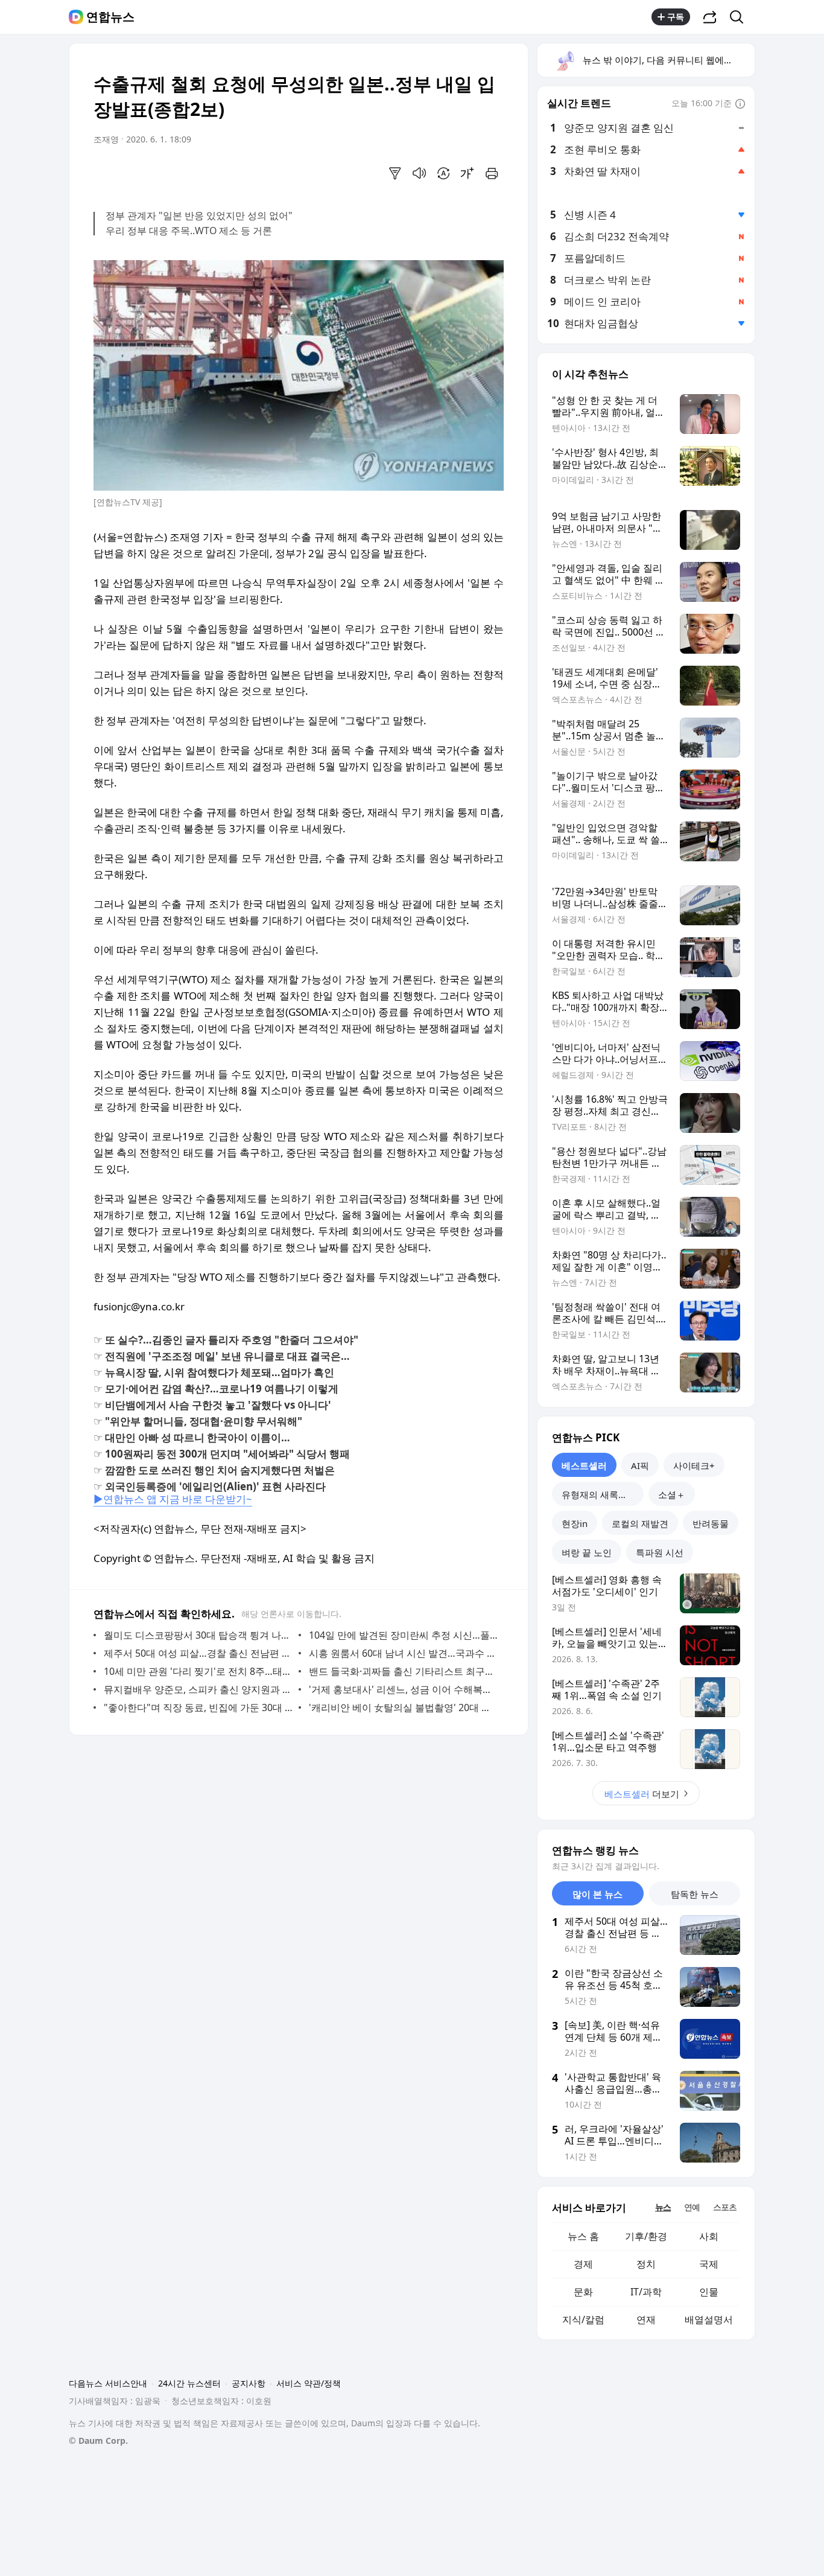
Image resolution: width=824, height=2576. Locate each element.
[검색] (740, 17)
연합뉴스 (110, 17)
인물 (709, 2292)
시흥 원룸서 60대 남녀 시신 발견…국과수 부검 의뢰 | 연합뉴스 (403, 1653)
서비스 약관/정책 (309, 2383)
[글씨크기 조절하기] (467, 173)
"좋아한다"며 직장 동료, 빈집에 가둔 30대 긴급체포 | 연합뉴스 (198, 1707)
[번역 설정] (443, 173)
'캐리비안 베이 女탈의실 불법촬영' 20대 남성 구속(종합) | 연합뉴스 (403, 1707)
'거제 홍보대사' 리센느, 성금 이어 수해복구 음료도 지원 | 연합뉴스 (403, 1689)
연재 (646, 2319)
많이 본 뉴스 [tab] (597, 1894)
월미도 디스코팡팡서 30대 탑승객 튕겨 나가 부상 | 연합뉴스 (198, 1635)
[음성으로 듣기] (419, 173)
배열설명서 (709, 2319)
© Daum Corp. (98, 2441)
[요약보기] (395, 173)
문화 (583, 2292)
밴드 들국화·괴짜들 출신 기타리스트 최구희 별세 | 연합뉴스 (403, 1671)
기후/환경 (646, 2236)
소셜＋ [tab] (672, 1494)
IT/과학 (646, 2292)
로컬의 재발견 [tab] (640, 1523)
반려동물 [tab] (711, 1523)
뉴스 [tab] (663, 2207)
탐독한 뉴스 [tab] (695, 1894)
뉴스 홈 (583, 2236)
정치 (646, 2264)
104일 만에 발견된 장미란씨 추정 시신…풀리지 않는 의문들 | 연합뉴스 (403, 1635)
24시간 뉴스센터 (189, 2383)
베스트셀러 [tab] (584, 1465)
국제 (709, 2264)
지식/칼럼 (583, 2319)
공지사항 (249, 2383)
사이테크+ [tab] (694, 1465)
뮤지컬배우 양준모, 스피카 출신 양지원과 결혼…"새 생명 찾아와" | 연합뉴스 (198, 1689)
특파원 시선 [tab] (660, 1552)
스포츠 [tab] (725, 2207)
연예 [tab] (692, 2207)
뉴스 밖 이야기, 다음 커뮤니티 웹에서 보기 (668, 60)
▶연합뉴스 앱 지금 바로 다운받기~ (173, 1499)
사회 (709, 2236)
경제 (583, 2264)
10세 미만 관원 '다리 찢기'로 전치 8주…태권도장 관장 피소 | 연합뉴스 (198, 1671)
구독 (676, 17)
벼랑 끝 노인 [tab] (587, 1552)
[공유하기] (710, 17)
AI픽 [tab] (640, 1465)
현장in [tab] (575, 1523)
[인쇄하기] (492, 173)
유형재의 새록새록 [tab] (599, 1494)
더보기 (642, 1794)
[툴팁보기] (740, 104)
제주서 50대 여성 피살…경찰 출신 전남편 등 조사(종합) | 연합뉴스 (198, 1653)
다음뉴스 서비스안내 (108, 2383)
